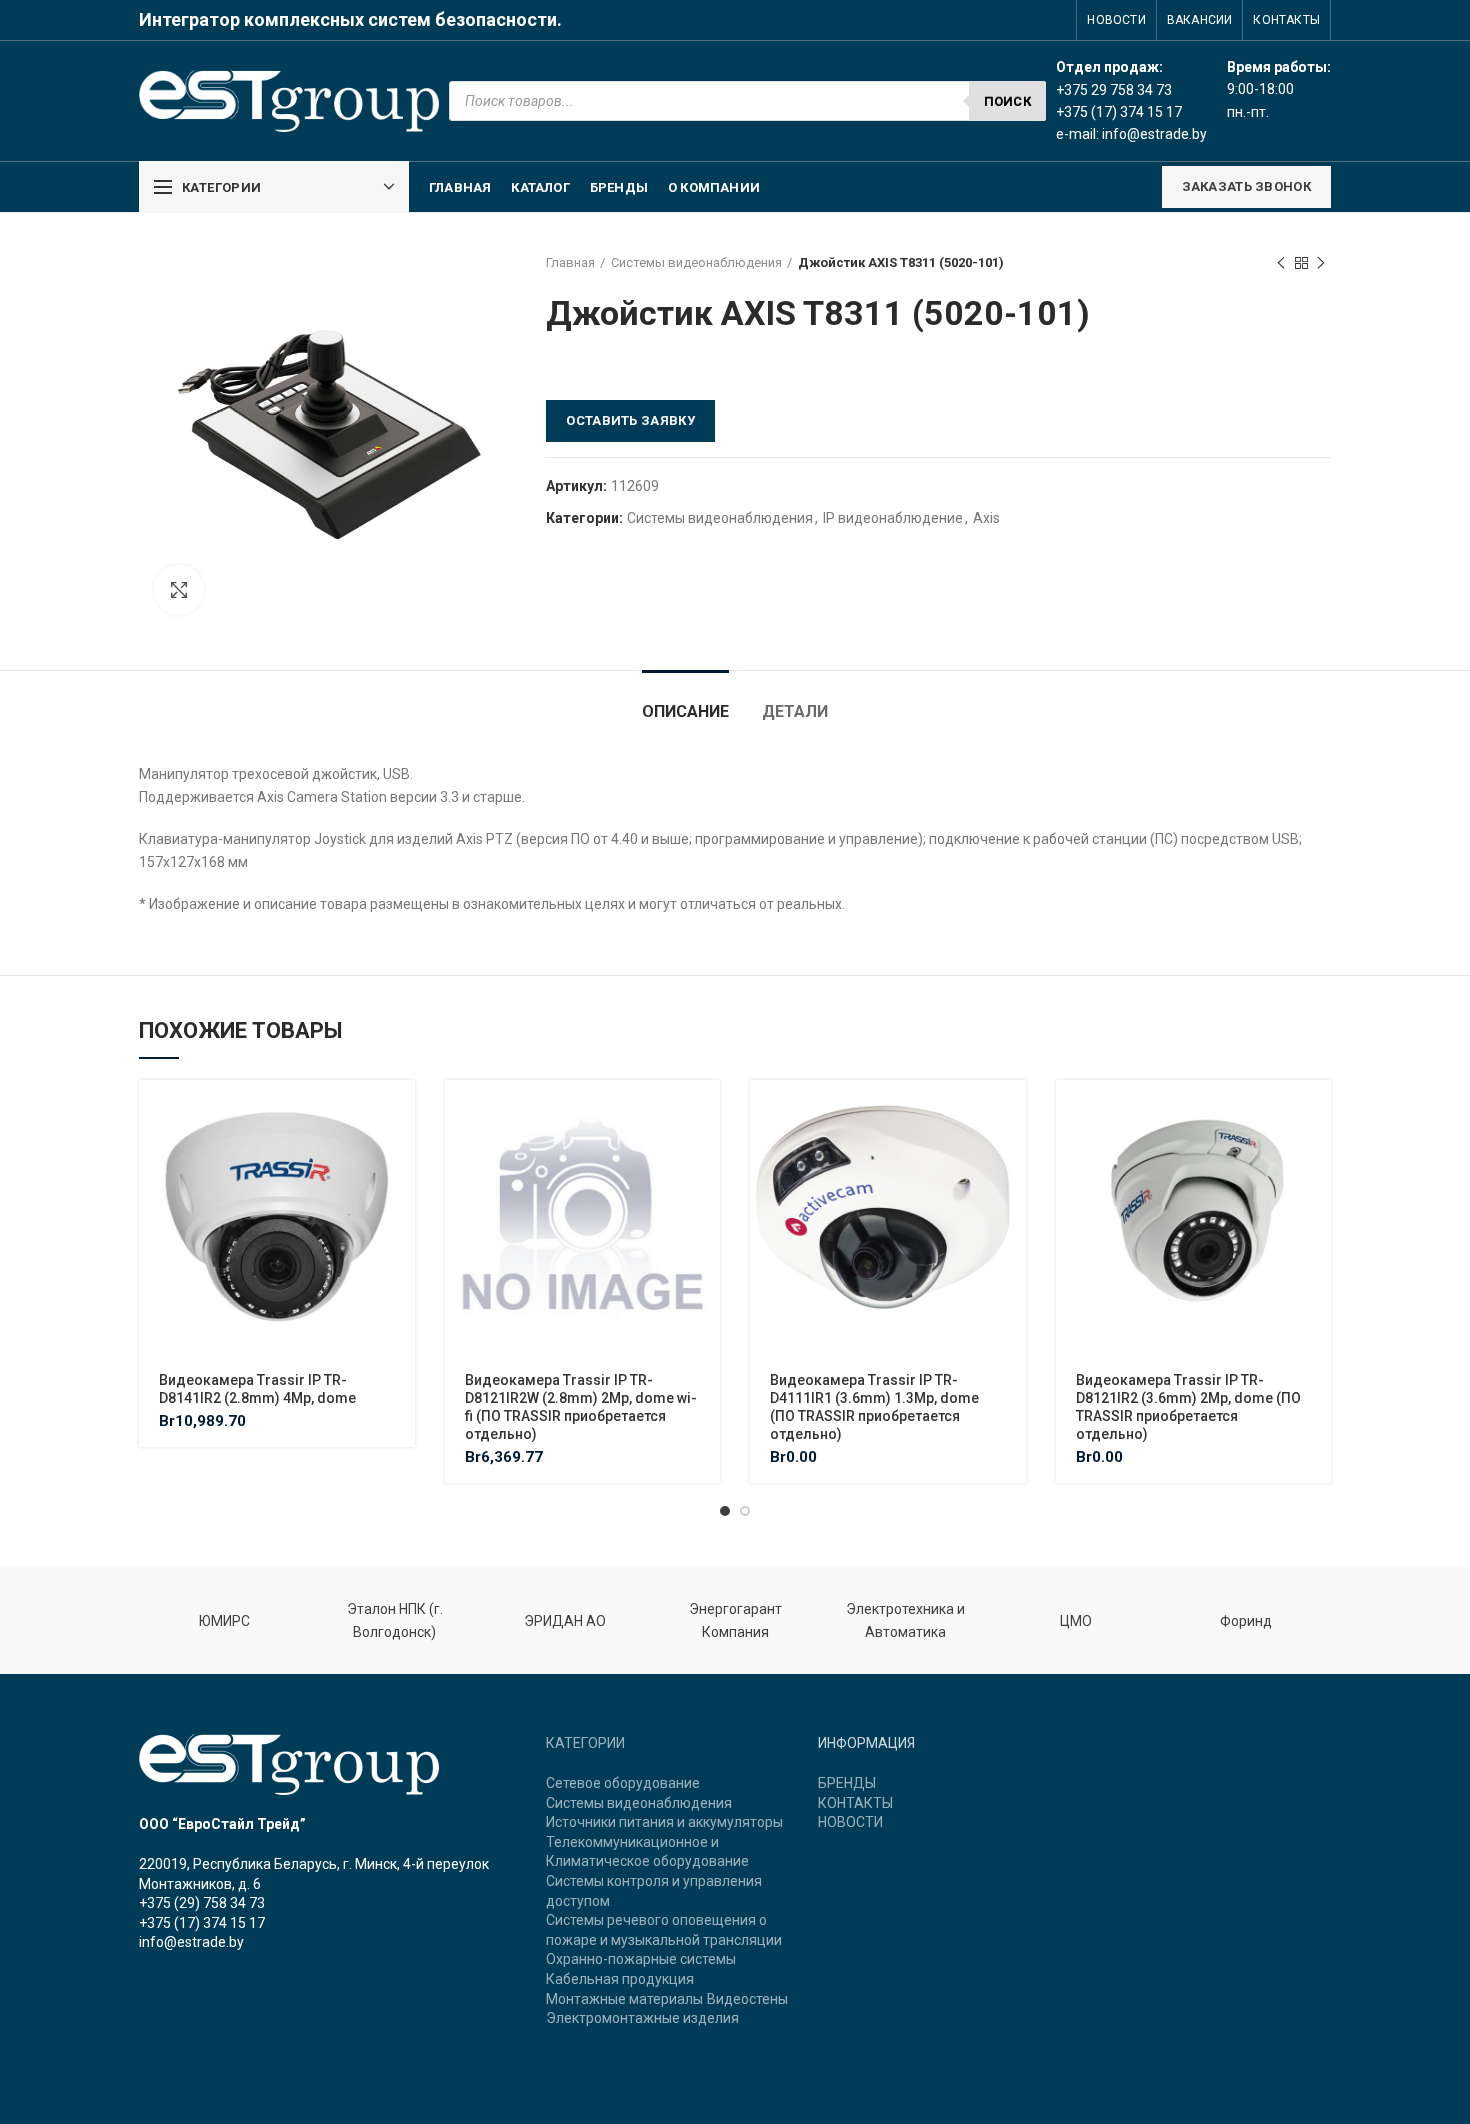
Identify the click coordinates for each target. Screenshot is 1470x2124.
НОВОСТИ (850, 1822)
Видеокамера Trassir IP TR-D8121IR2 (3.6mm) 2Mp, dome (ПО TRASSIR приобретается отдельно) (1188, 1407)
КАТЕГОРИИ (585, 1743)
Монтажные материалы (624, 1999)
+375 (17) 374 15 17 (202, 1923)
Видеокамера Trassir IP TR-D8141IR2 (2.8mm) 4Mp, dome (257, 1389)
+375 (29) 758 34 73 (202, 1903)
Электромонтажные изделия (642, 2018)
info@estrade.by (1154, 134)
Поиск (1008, 101)
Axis (986, 518)
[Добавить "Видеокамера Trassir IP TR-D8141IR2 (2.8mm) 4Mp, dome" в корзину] (400, 1112)
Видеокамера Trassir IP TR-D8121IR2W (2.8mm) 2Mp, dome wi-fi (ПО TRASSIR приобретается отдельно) (581, 1407)
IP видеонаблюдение (893, 518)
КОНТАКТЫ (855, 1803)
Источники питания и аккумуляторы (664, 1822)
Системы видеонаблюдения (696, 262)
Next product (1321, 263)
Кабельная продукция (620, 1979)
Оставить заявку (630, 420)
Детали (795, 711)
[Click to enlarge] (179, 590)
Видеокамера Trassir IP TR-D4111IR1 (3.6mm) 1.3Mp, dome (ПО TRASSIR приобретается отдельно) (874, 1407)
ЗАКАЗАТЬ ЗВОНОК (1247, 186)
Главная (570, 262)
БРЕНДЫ (847, 1783)
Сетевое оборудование (623, 1783)
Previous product (1281, 263)
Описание (685, 711)
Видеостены (747, 1999)
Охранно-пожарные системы (641, 1959)
